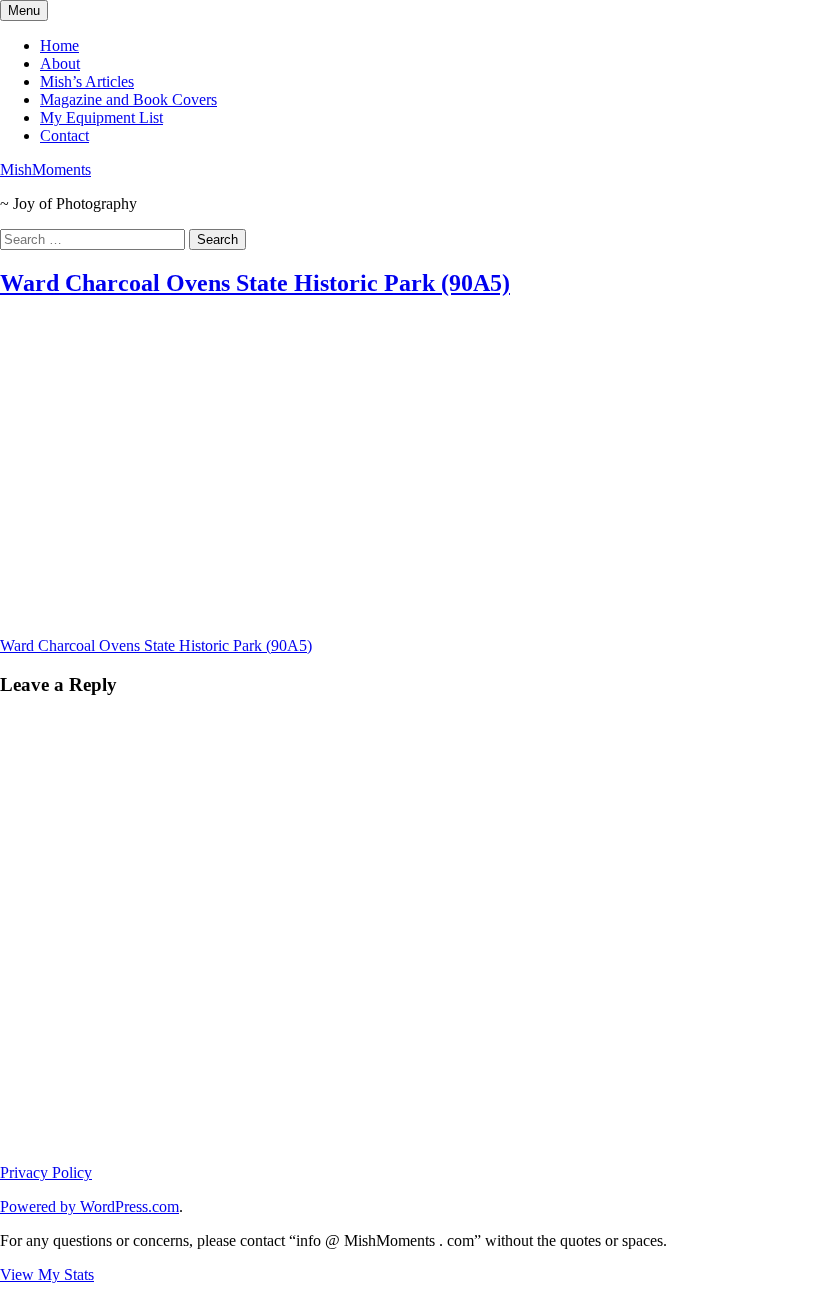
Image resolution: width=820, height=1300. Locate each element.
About (60, 63)
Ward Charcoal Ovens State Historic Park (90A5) (255, 283)
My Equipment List (101, 117)
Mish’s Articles (87, 81)
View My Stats (47, 1274)
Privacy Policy (46, 1172)
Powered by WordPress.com (89, 1206)
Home (59, 45)
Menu (24, 10)
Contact (64, 135)
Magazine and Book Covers (128, 99)
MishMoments (45, 169)
